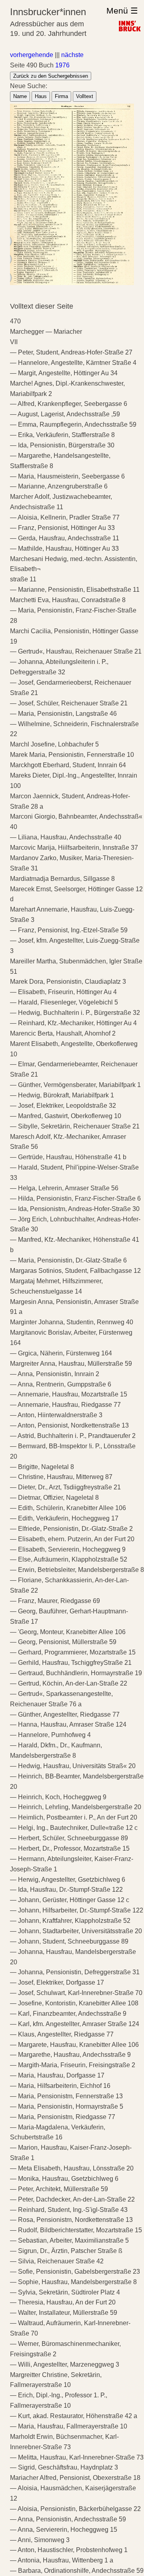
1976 (62, 65)
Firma (61, 96)
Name (20, 96)
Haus (41, 96)
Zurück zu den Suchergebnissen (51, 76)
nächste (72, 55)
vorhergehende (32, 55)
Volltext (85, 96)
